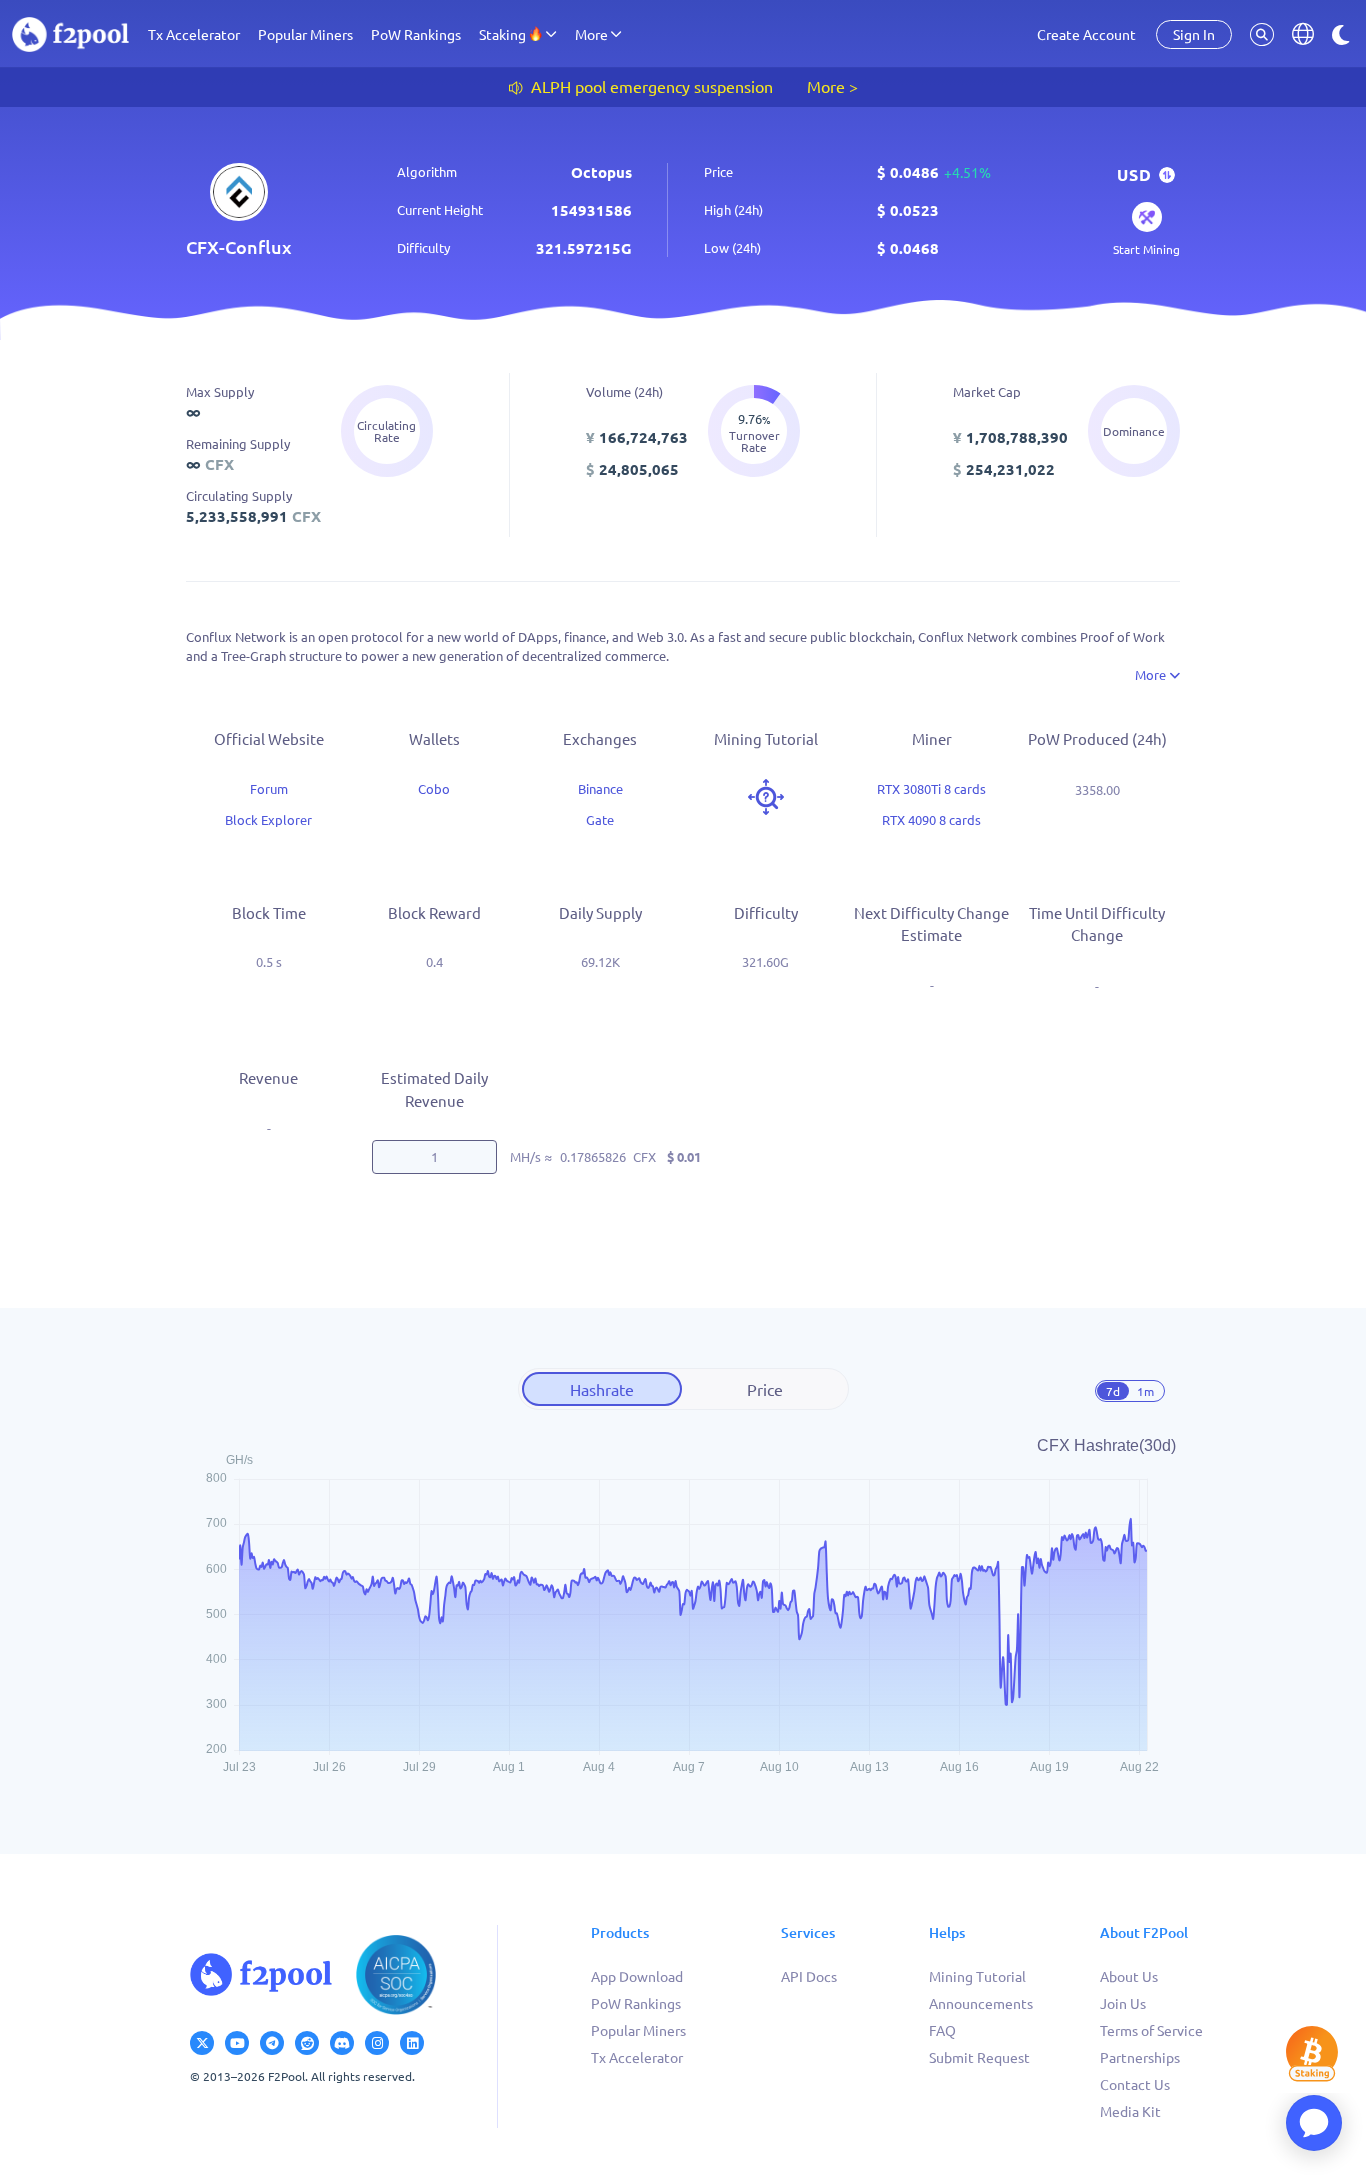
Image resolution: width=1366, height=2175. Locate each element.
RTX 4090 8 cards (931, 819)
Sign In (1194, 34)
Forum (269, 788)
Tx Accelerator (194, 34)
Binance (600, 788)
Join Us (1123, 2003)
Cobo (434, 788)
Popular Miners (305, 34)
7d (1113, 1391)
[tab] (602, 1389)
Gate (600, 819)
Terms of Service (1151, 2030)
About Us (1129, 1976)
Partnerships (1140, 2057)
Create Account (1086, 34)
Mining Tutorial (977, 1976)
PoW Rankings (416, 34)
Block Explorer (268, 819)
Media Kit (1130, 2111)
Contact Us (1135, 2084)
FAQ (942, 2030)
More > (832, 86)
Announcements (981, 2003)
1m (1145, 1391)
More (1152, 674)
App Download (637, 1976)
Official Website (269, 738)
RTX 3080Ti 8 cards (931, 788)
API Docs (809, 1976)
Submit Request (979, 2057)
